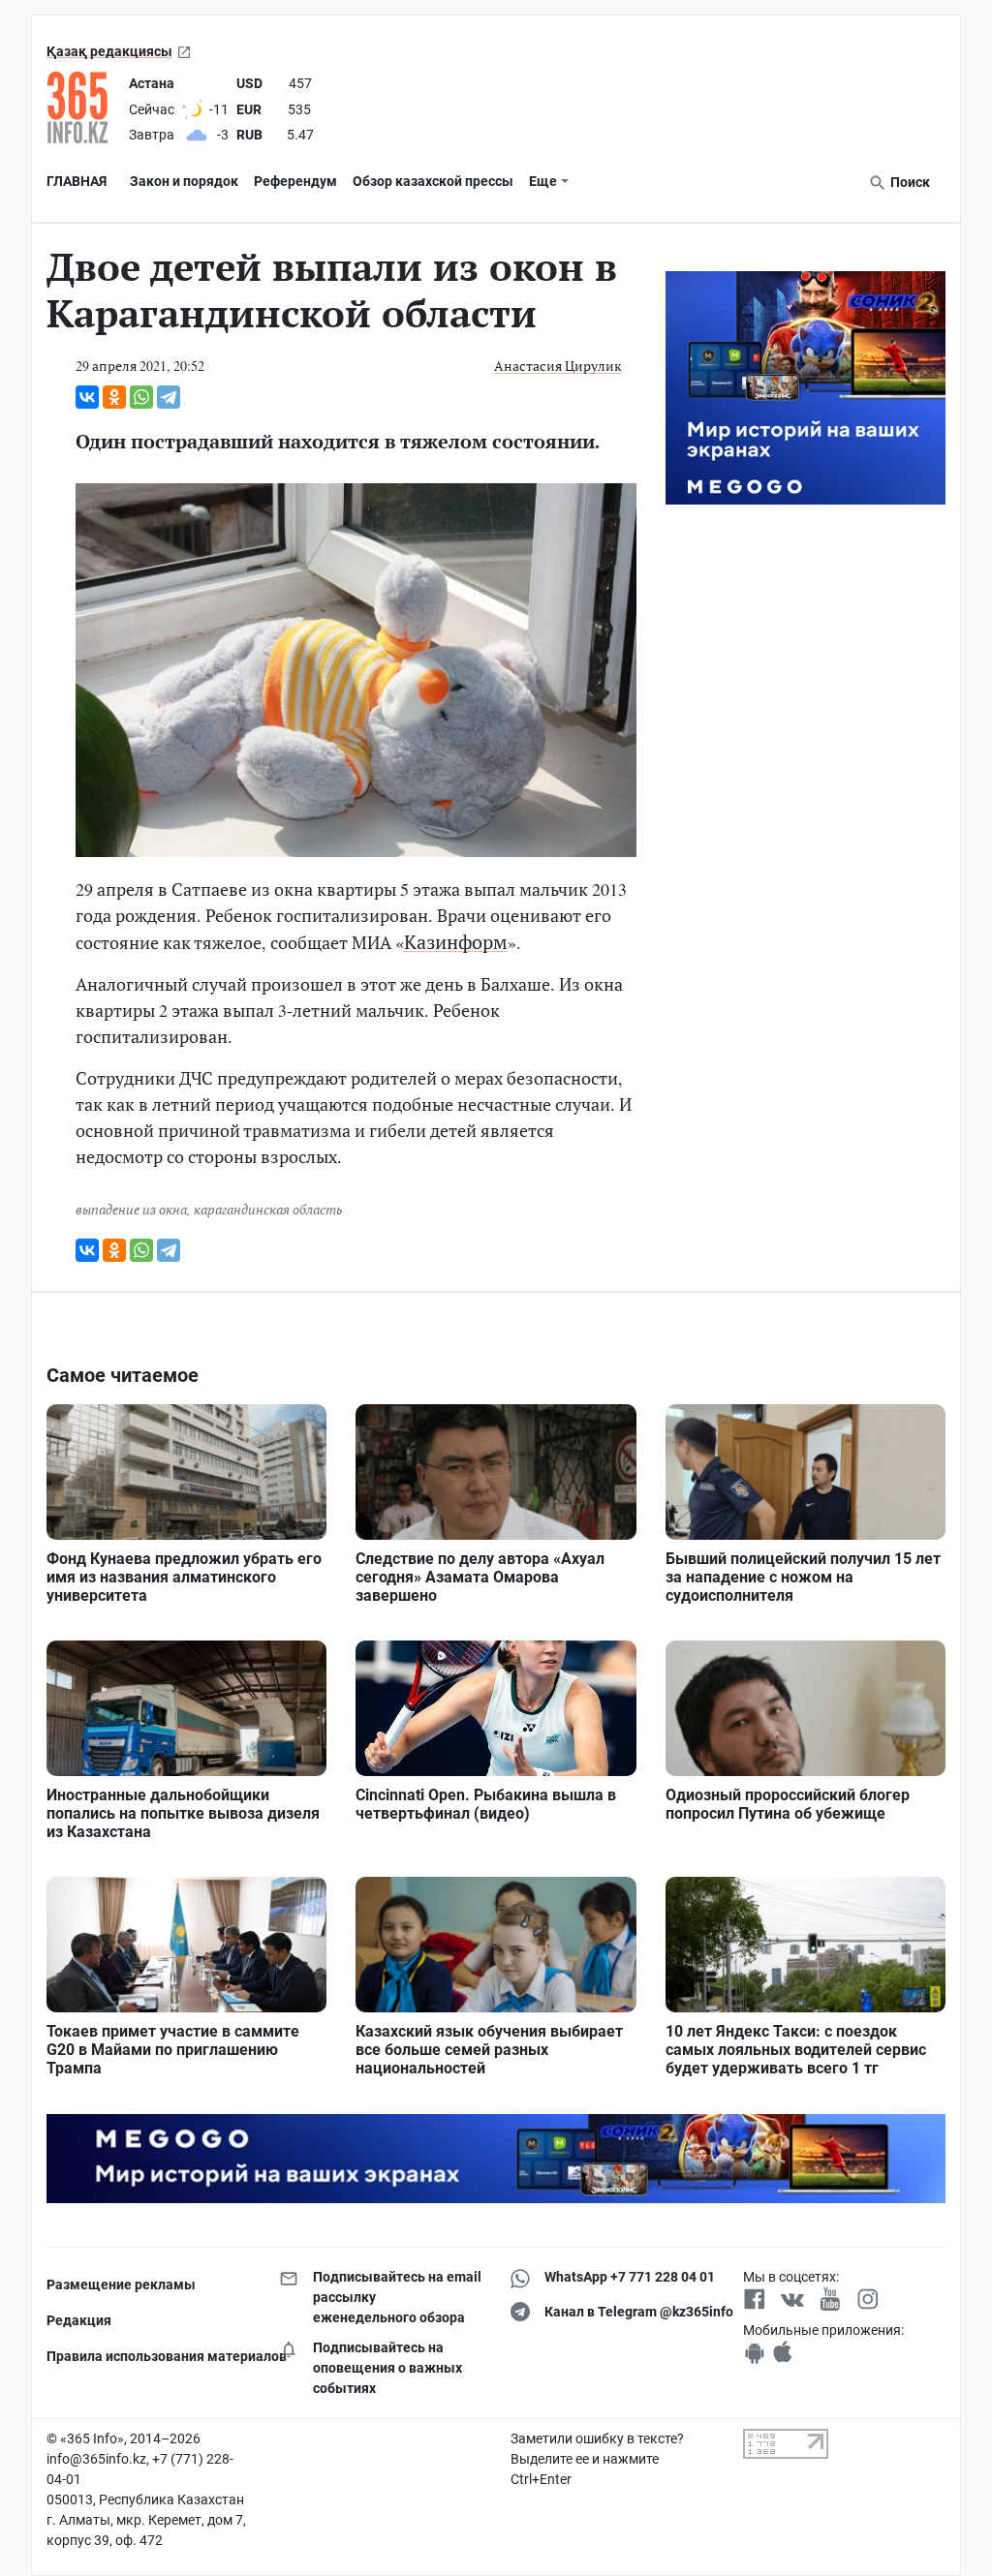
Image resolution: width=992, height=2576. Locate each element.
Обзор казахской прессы (433, 181)
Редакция (79, 2320)
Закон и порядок (184, 181)
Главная (77, 181)
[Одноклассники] (114, 397)
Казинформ (456, 942)
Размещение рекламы (121, 2285)
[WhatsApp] (141, 397)
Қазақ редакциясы (109, 51)
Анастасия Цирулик (558, 366)
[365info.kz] (84, 107)
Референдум (295, 181)
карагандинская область (268, 1209)
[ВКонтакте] (87, 397)
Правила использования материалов (148, 2356)
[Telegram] (169, 397)
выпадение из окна (131, 1209)
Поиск (909, 182)
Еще (543, 181)
